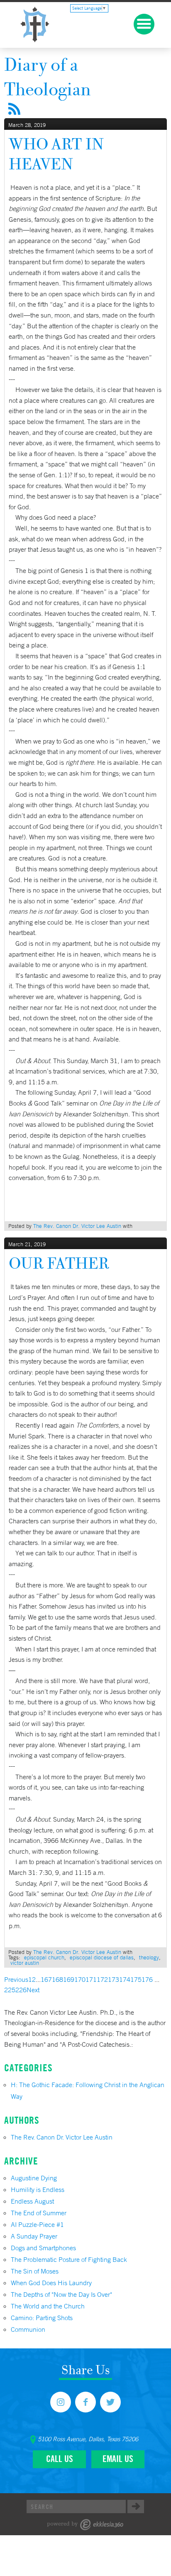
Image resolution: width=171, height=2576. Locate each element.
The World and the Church (48, 2306)
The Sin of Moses (35, 2271)
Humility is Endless (38, 2189)
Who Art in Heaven (56, 154)
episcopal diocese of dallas (102, 1957)
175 (136, 1979)
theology (149, 1957)
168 (57, 1979)
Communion (28, 2329)
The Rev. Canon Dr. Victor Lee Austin (77, 1226)
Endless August (32, 2201)
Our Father (59, 1263)
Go (136, 2507)
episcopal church (44, 1957)
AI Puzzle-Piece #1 (37, 2224)
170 (80, 1979)
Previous (16, 1979)
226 (21, 1990)
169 (69, 1979)
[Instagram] (61, 2402)
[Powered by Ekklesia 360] (85, 2525)
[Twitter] (110, 2402)
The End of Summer (39, 2213)
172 (102, 1979)
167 (46, 1979)
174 (125, 1979)
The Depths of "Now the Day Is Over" (61, 2294)
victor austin (25, 1963)
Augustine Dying (34, 2178)
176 (147, 1979)
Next (33, 1990)
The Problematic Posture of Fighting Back (69, 2259)
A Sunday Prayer (34, 2236)
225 (10, 1990)
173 (114, 1979)
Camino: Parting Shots (42, 2318)
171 (91, 1979)
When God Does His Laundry (51, 2283)
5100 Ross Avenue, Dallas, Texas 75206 (88, 2439)
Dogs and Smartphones (43, 2248)
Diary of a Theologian (48, 77)
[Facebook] (85, 2402)
